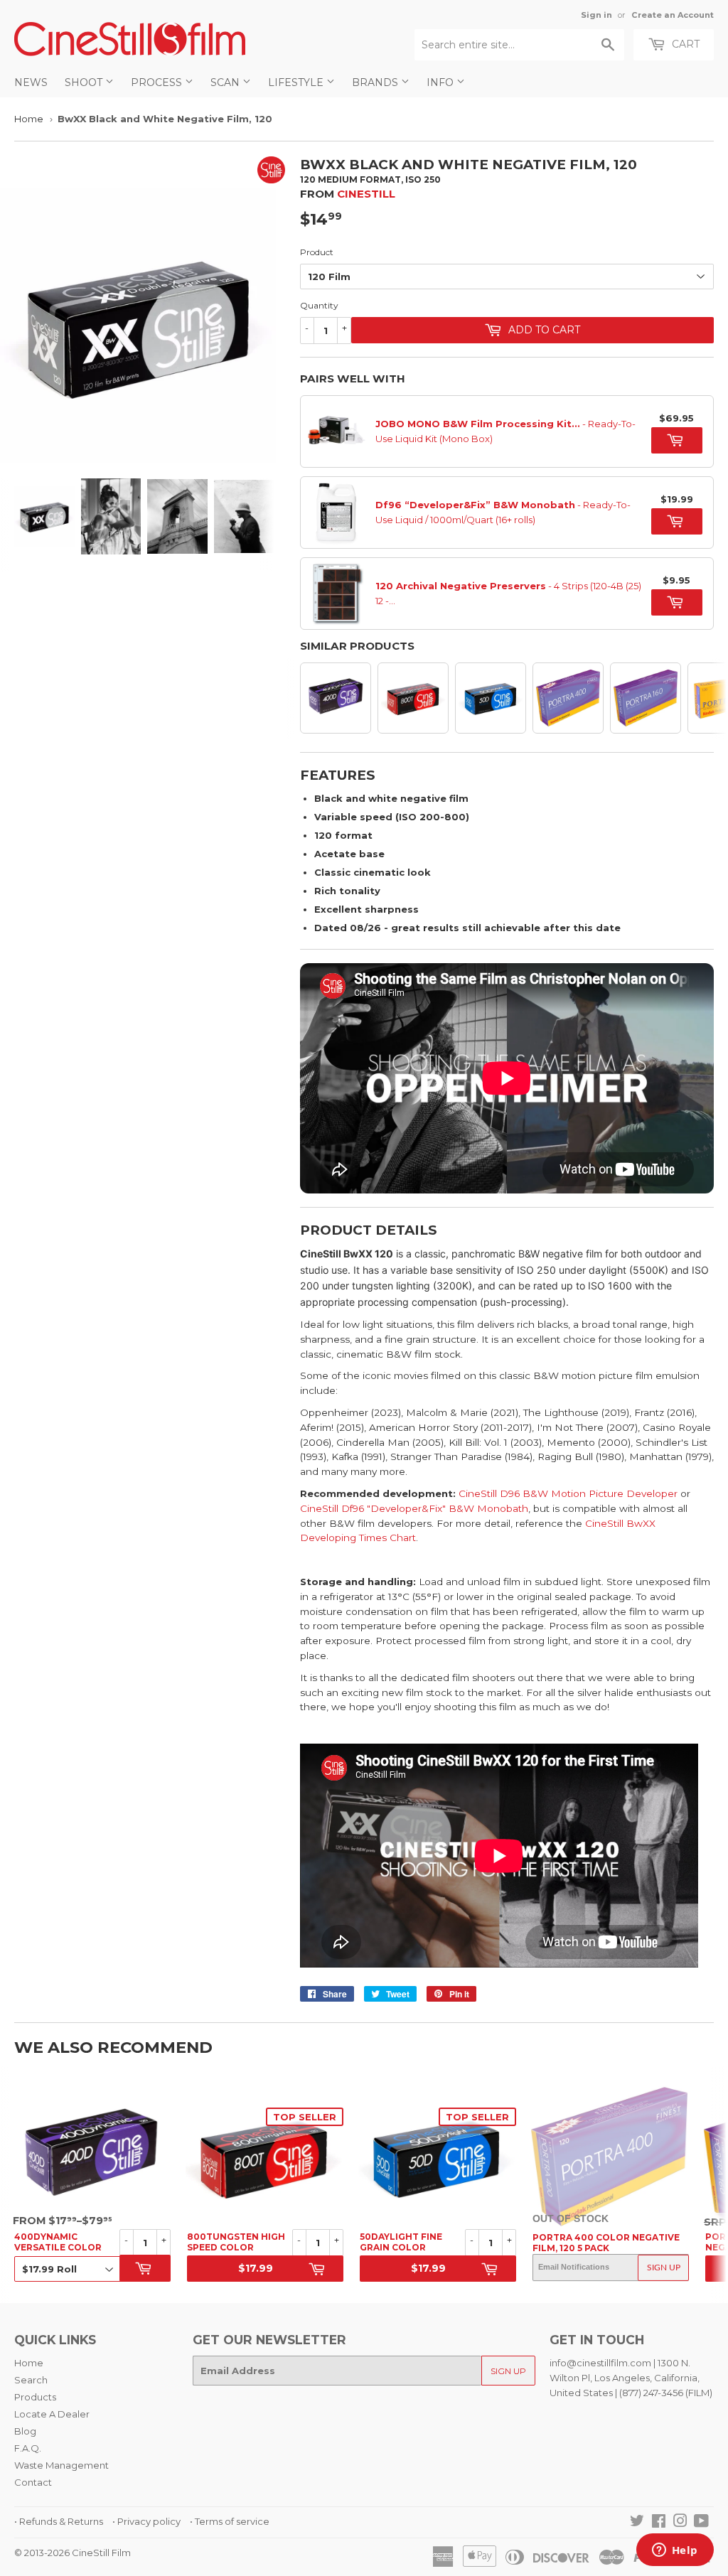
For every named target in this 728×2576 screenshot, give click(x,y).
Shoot (85, 82)
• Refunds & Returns (59, 2521)
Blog (25, 2431)
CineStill (366, 194)
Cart (684, 44)
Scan (226, 82)
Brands (376, 82)
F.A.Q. (28, 2448)
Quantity (319, 305)
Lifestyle (297, 82)
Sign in (596, 15)
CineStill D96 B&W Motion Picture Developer (568, 1493)
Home (29, 119)
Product (317, 252)
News (31, 82)
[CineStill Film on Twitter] (637, 2523)
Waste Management (61, 2465)
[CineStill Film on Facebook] (659, 2523)
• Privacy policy (146, 2521)
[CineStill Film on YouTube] (701, 2523)
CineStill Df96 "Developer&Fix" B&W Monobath (414, 1508)
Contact (33, 2482)
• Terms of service (230, 2521)
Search (31, 2380)
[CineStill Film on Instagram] (680, 2523)
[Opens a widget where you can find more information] (675, 2551)
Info (441, 82)
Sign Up (664, 2268)
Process (158, 82)
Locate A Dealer (52, 2414)
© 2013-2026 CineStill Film (73, 2553)
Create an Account (673, 15)
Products (35, 2397)
